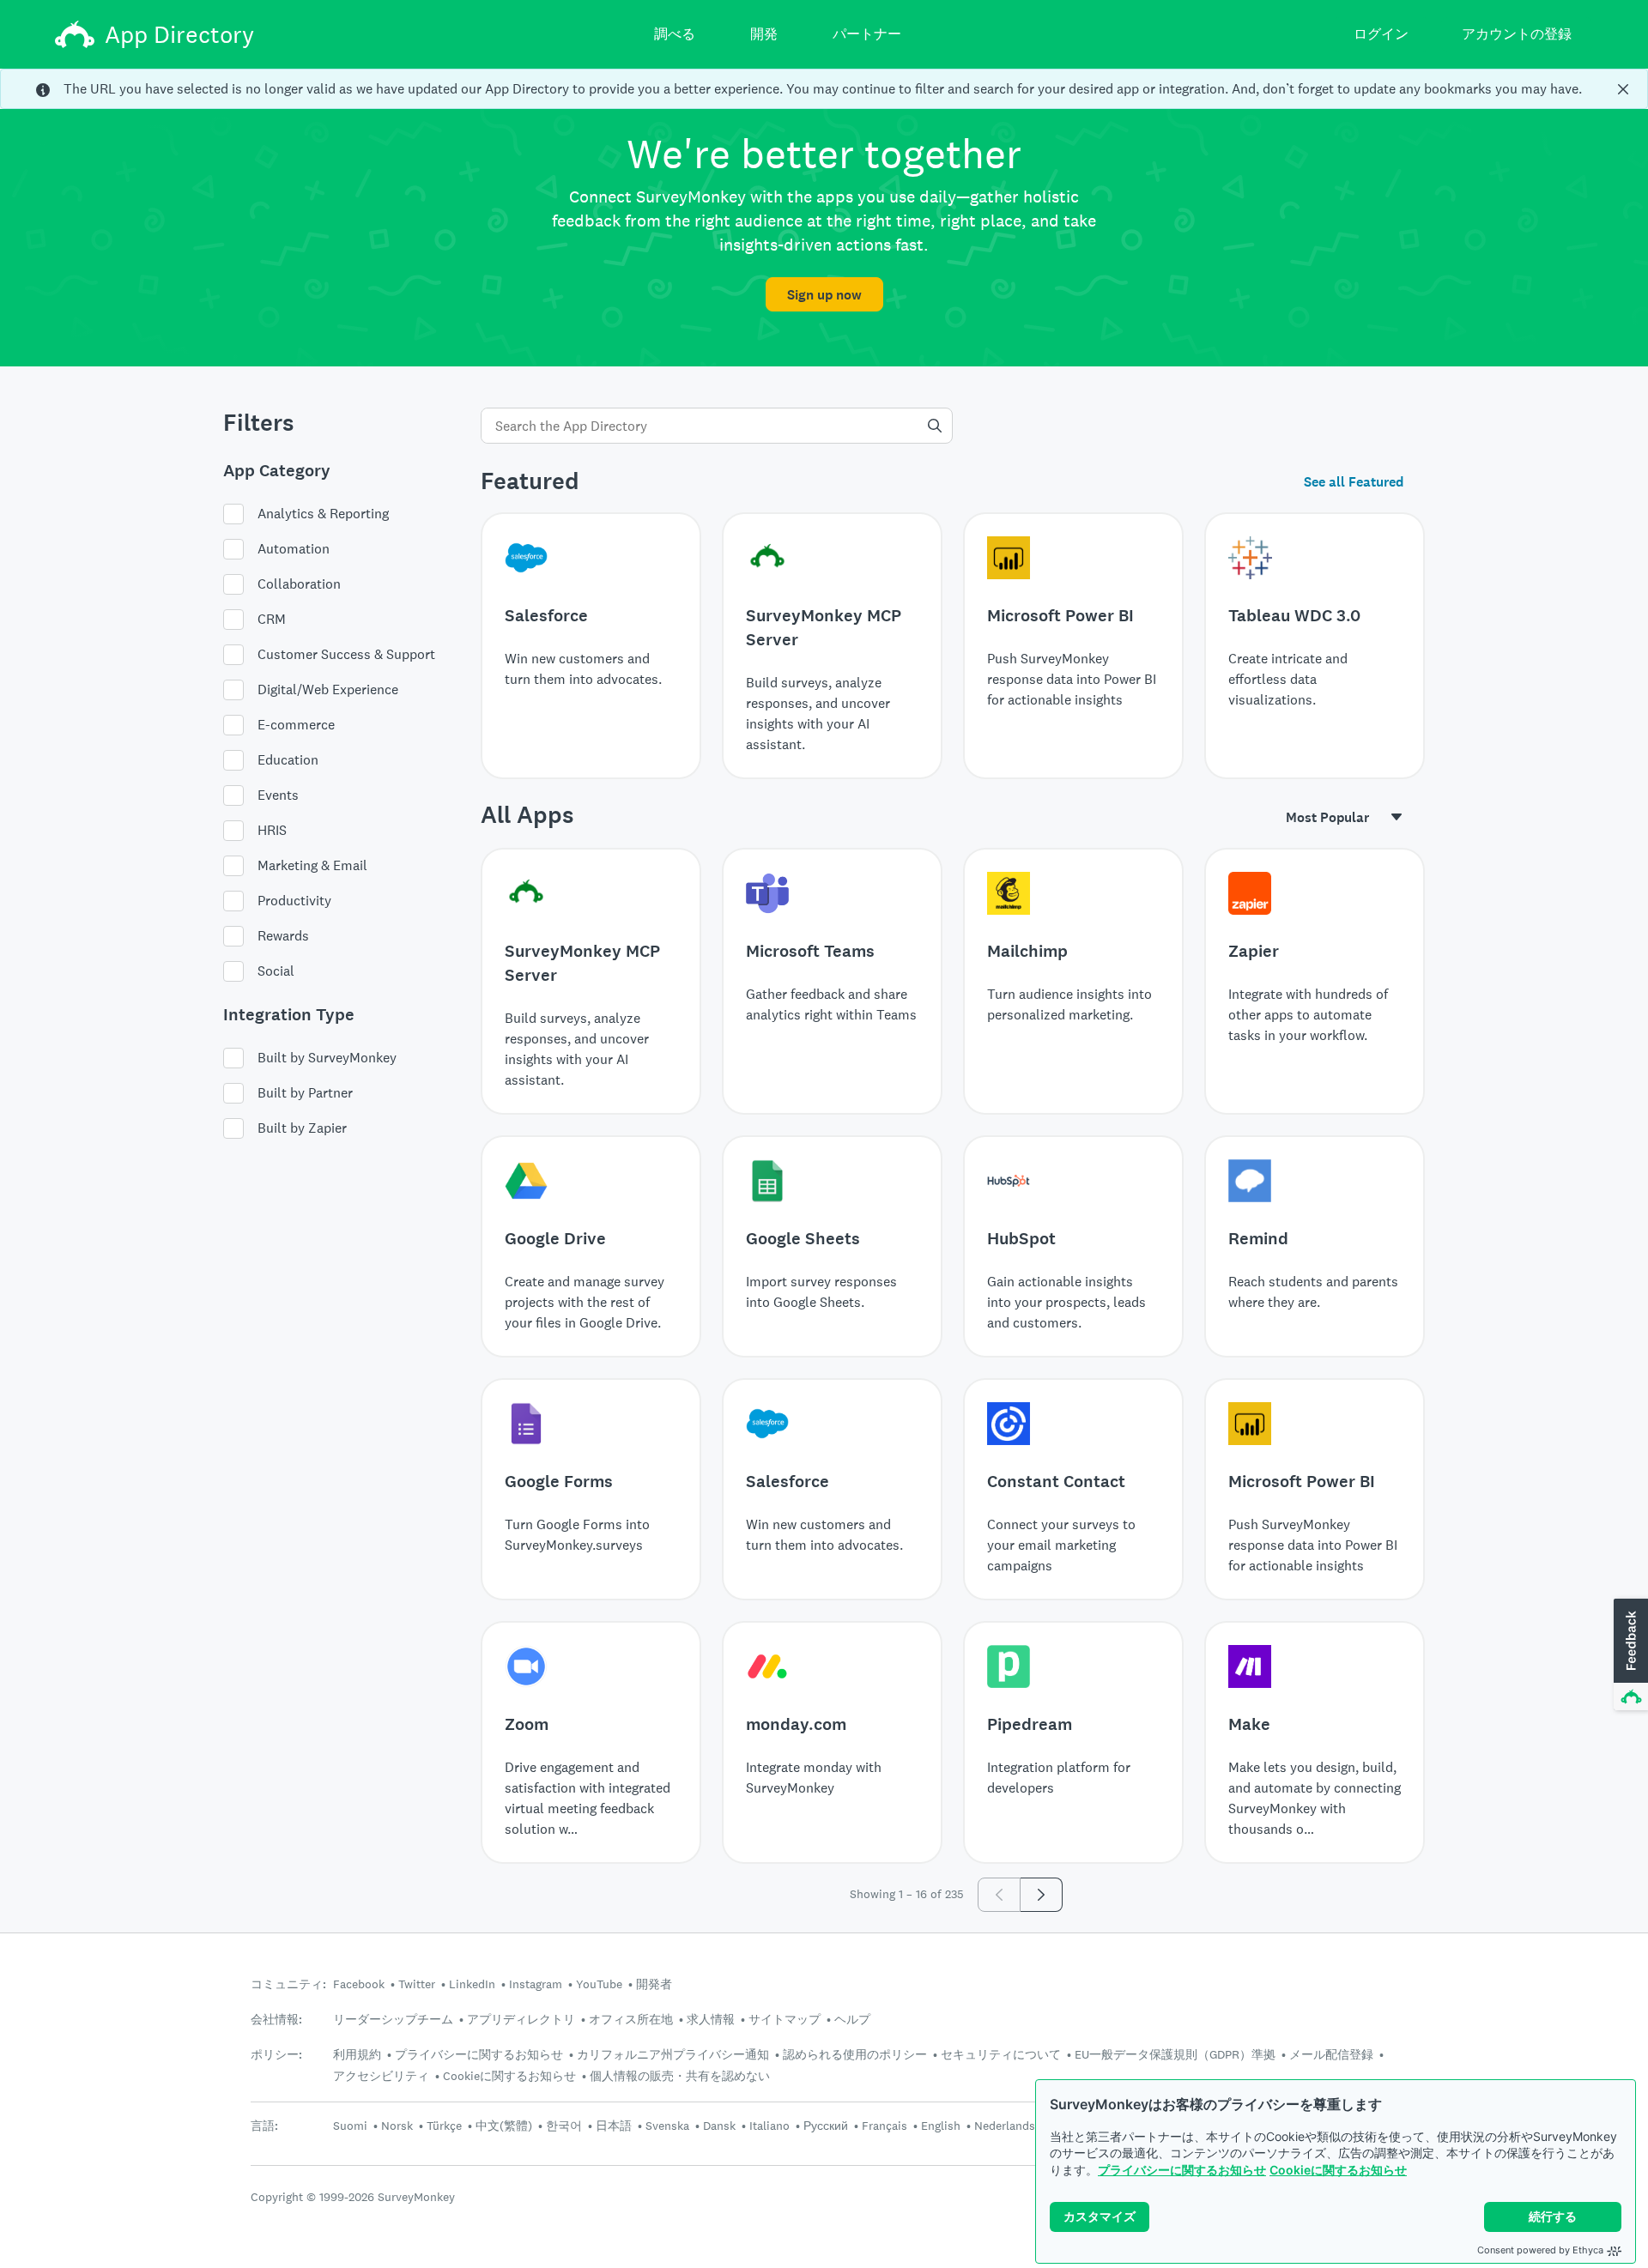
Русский (826, 2126)
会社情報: (276, 2020)
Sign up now (824, 295)
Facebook (359, 1984)
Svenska (667, 2126)
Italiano (769, 2126)
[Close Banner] (1623, 89)
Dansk (719, 2126)
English (941, 2126)
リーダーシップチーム (393, 2019)
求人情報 (711, 2019)
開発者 (654, 1984)
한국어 (564, 2126)
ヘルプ (852, 2019)
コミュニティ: (288, 1984)
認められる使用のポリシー (855, 2054)
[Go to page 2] (1042, 1895)
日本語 (614, 2126)
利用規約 (357, 2054)
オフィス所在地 (631, 2019)
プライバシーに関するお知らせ (1182, 2170)
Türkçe (444, 2126)
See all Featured (1354, 482)
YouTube (599, 1984)
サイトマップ (785, 2019)
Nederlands (1005, 2126)
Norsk (397, 2126)
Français (885, 2126)
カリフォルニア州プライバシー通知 (673, 2054)
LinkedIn (472, 1984)
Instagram (536, 1984)
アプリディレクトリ (521, 2019)
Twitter (417, 1984)
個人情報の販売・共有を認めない (680, 2076)
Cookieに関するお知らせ (1338, 2170)
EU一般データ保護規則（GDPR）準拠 (1175, 2054)
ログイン (1381, 34)
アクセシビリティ (381, 2076)
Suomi (350, 2126)
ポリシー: (276, 2055)
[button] (1629, 1655)
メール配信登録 (1331, 2054)
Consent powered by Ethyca (1540, 2250)
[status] (824, 89)
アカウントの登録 (1517, 34)
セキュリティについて (1001, 2054)
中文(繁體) (504, 2126)
